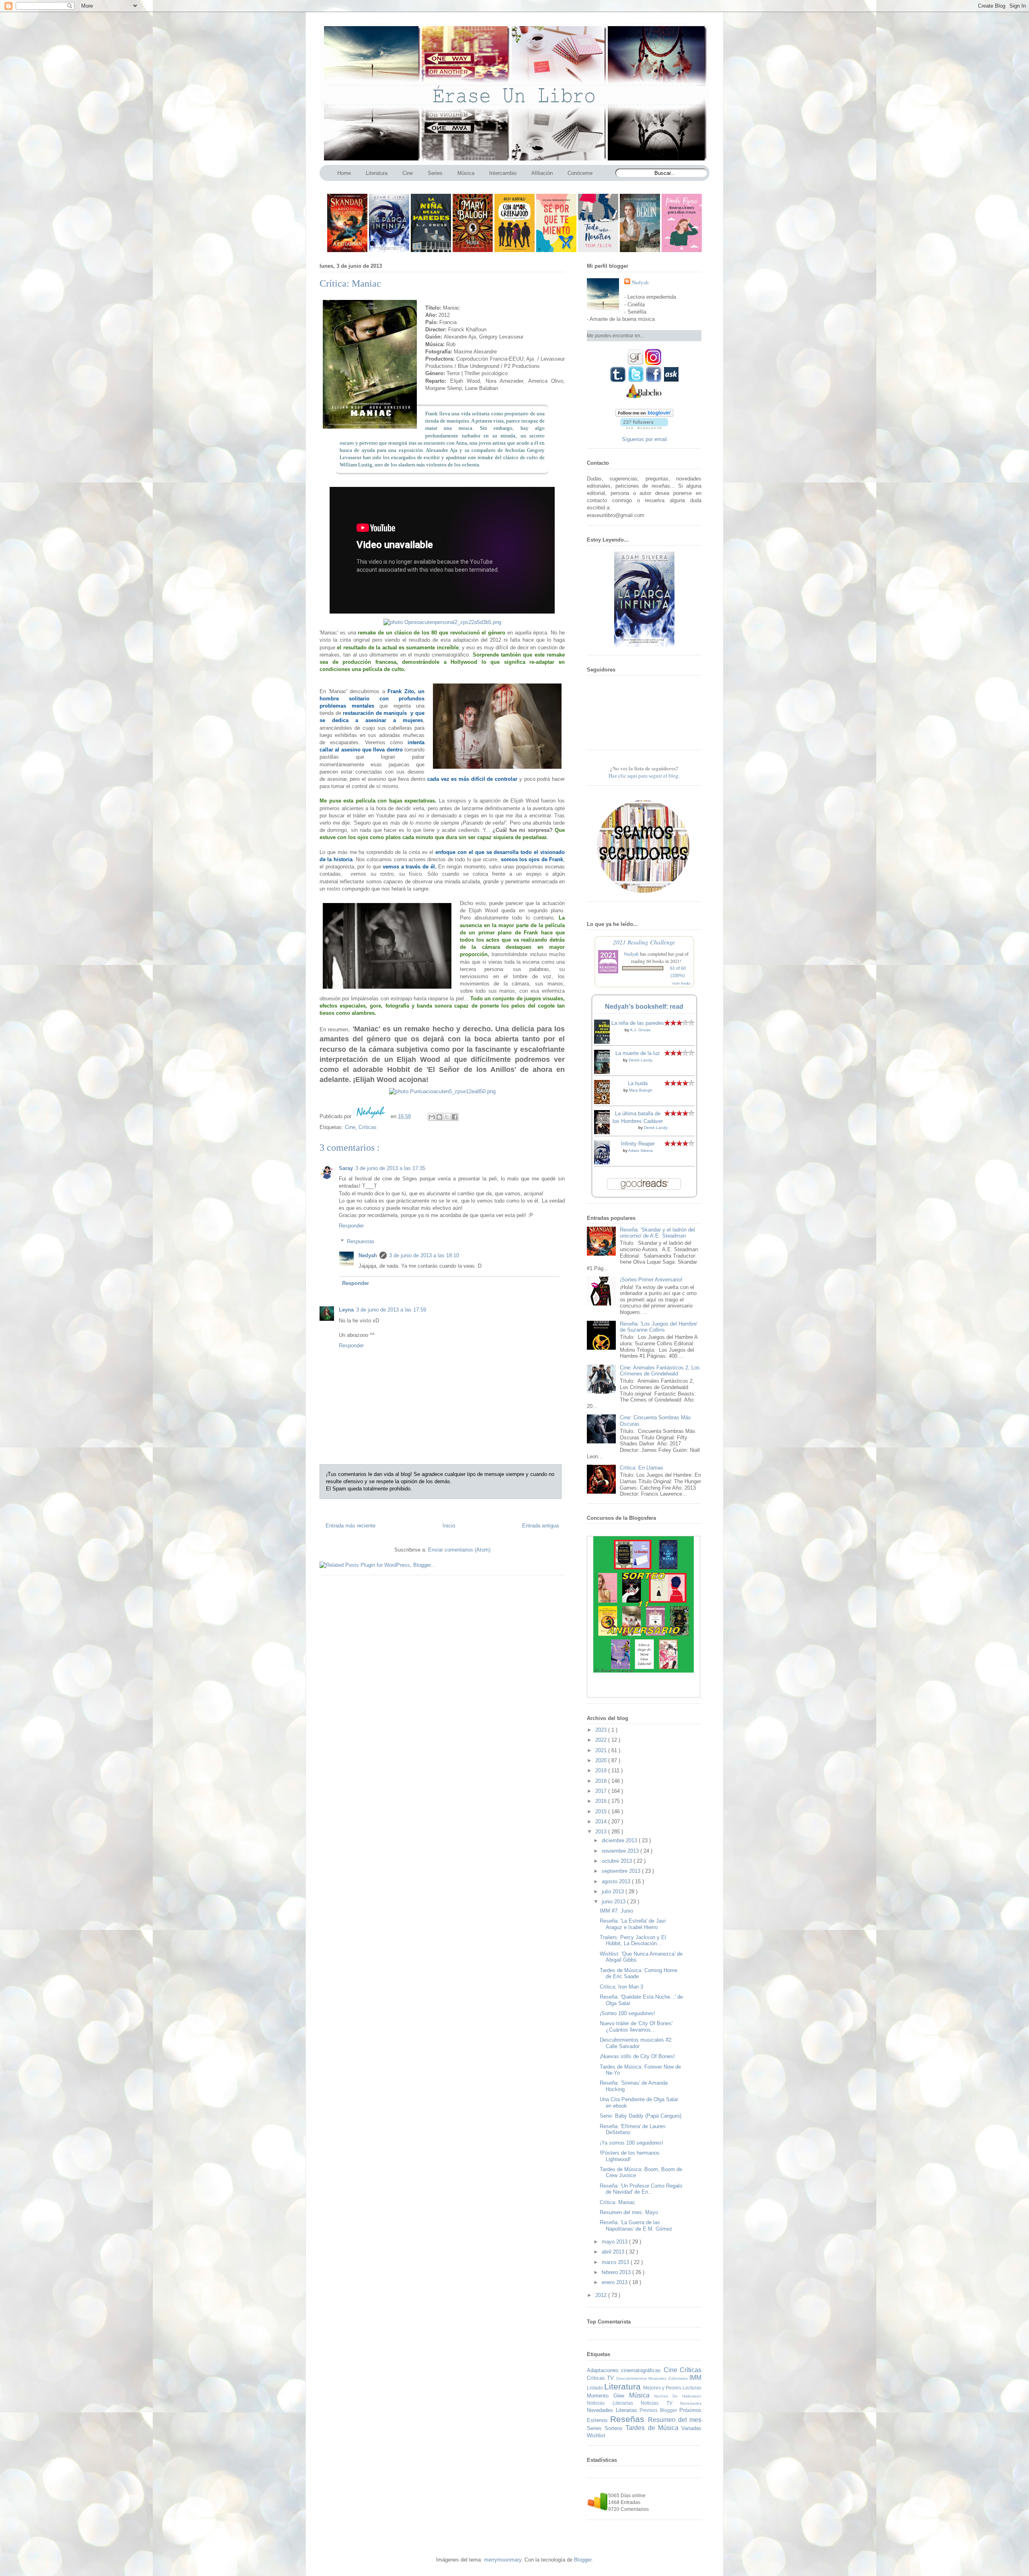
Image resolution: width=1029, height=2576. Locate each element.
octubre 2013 (618, 1861)
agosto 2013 (617, 1881)
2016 (602, 1801)
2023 (602, 1730)
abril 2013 (614, 2252)
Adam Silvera (641, 1150)
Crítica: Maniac (617, 2202)
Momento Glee (608, 2396)
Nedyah (368, 1255)
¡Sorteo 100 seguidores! (627, 2013)
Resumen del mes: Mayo (629, 2212)
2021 (602, 1750)
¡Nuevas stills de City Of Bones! (637, 2056)
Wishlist (596, 2435)
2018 (602, 1781)
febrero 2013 (617, 2272)
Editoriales (679, 2378)
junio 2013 (614, 1902)
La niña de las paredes (638, 1023)
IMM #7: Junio (616, 1911)
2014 (602, 1822)
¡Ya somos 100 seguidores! (631, 2143)
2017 (602, 1791)
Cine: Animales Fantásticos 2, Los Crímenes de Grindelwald (660, 1371)
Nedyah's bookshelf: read (644, 1007)
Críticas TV (602, 2378)
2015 (602, 1811)
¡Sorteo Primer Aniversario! (651, 1280)
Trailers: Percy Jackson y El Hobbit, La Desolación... (633, 1941)
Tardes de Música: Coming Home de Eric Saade (639, 1974)
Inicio (449, 1526)
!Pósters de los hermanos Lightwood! (630, 2156)
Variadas (691, 2428)
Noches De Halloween (678, 2396)
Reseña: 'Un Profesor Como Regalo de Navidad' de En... (641, 2189)
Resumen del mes (675, 2420)
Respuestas (361, 1241)
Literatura (624, 2386)
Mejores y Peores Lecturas (672, 2388)
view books (681, 983)
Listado (595, 2388)
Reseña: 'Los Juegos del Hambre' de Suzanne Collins (659, 1327)
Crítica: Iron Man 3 (621, 1987)
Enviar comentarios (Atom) (459, 1550)
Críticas (368, 1127)
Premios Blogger (659, 2410)
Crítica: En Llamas (642, 1468)
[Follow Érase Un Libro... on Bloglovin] (644, 415)
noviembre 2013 (621, 1851)
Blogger (583, 2560)
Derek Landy (641, 1060)
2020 (602, 1760)
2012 (602, 2295)
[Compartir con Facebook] (455, 1117)
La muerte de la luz (638, 1053)
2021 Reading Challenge (644, 942)
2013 (602, 1832)
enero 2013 (615, 2282)
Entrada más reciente (351, 1526)
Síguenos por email (644, 439)
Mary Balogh (641, 1090)
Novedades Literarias (613, 2410)
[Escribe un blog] (439, 1117)
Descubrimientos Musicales (642, 2378)
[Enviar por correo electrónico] (432, 1117)
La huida (638, 1083)
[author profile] (372, 1116)
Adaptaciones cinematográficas (625, 2370)
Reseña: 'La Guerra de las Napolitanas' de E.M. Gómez (636, 2226)
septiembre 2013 (622, 1871)
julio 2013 (614, 1891)
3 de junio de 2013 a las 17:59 (391, 1310)
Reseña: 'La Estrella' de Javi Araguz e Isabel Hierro (633, 1924)
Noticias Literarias (614, 2403)
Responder (351, 1226)
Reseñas (629, 2419)
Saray (346, 1168)
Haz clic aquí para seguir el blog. (644, 776)
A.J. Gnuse (640, 1030)
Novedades (691, 2403)
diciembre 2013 (620, 1840)
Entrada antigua (540, 1526)
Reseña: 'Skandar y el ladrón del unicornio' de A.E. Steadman (657, 1233)
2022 (602, 1740)
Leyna (346, 1310)
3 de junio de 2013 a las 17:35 (390, 1168)
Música (642, 2395)
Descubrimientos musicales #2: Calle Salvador (636, 2043)
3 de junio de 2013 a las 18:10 (424, 1255)
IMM (695, 2378)
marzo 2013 (616, 2262)
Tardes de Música (653, 2428)
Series (596, 2428)
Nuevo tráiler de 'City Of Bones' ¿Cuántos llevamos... (636, 2027)
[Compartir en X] (447, 1117)
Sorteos (615, 2428)
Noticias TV (660, 2403)
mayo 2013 (615, 2242)
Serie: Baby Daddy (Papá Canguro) (641, 2116)
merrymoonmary (503, 2560)
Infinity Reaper (638, 1144)
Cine (350, 1127)
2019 (602, 1770)
